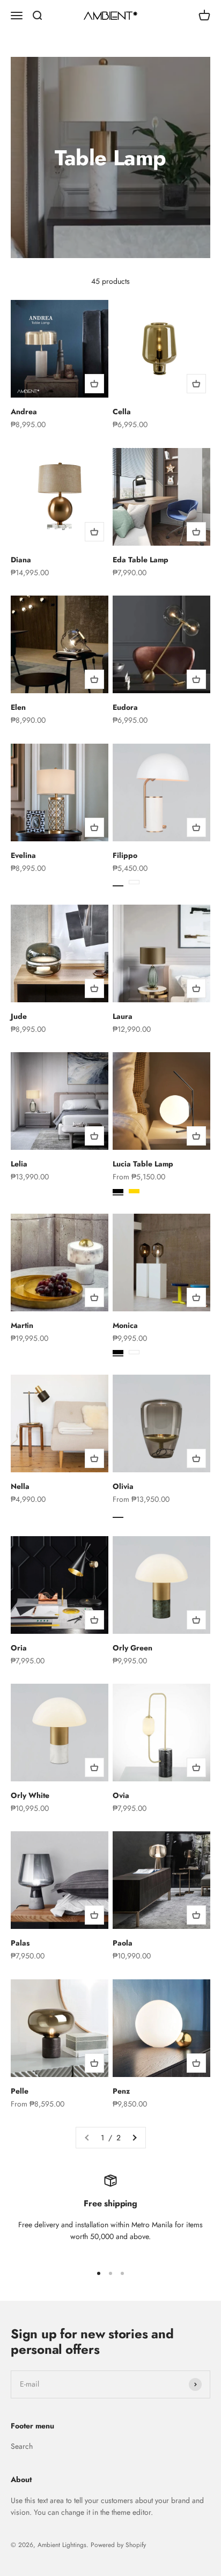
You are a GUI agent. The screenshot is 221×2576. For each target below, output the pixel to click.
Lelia (19, 1164)
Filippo (125, 855)
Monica (125, 1325)
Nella (20, 1486)
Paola (123, 1943)
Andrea (24, 412)
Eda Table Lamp (141, 560)
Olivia (123, 1486)
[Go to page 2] (134, 2138)
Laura (123, 1016)
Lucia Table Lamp (143, 1164)
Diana (21, 560)
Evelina (23, 855)
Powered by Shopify (118, 2545)
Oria (19, 1648)
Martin (22, 1325)
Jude (19, 1016)
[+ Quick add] (94, 384)
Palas (20, 1943)
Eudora (125, 707)
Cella (122, 412)
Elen (18, 707)
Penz (121, 2091)
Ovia (121, 1795)
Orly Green (132, 1648)
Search (22, 2446)
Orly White (30, 1795)
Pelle (20, 2091)
